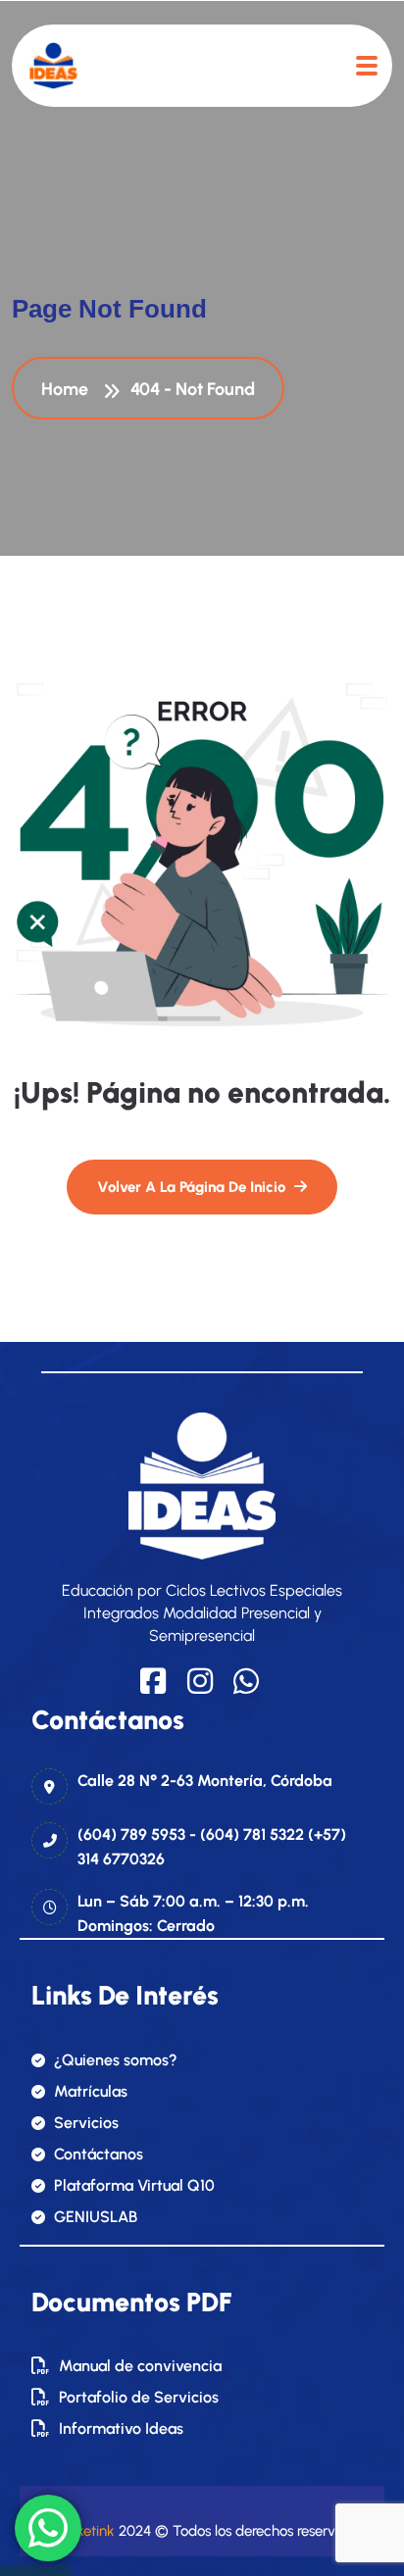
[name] (53, 66)
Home (69, 389)
